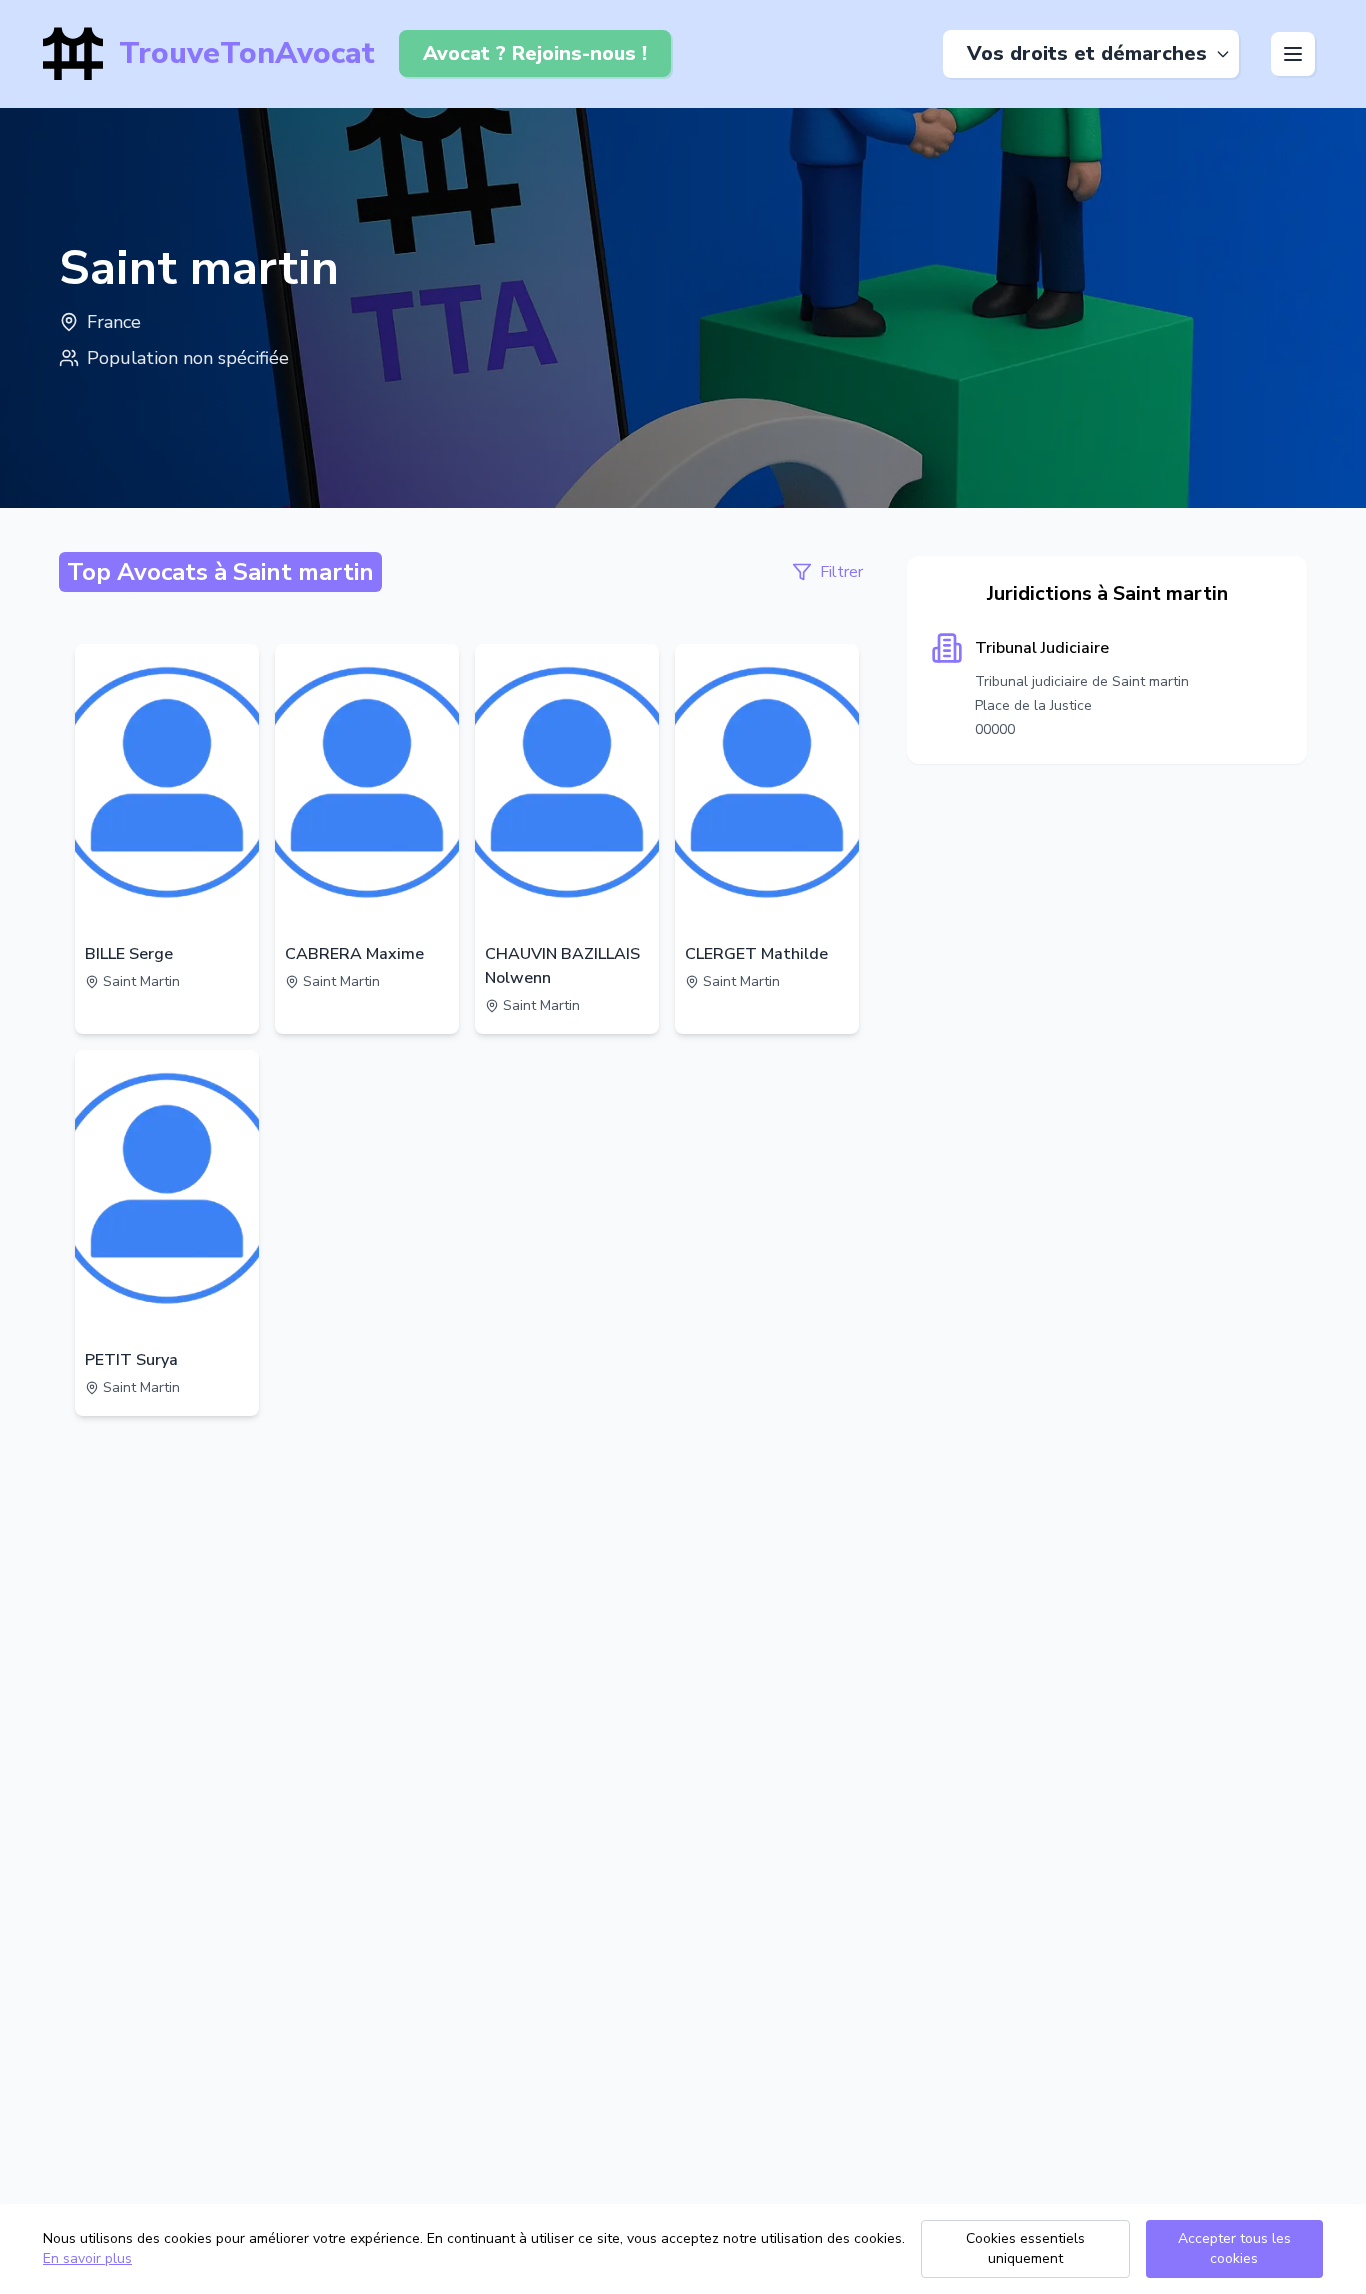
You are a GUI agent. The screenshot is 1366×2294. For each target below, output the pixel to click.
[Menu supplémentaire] (1293, 54)
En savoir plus (87, 2258)
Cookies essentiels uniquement (1025, 2248)
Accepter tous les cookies (1234, 2248)
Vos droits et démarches (1087, 53)
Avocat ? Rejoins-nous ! (535, 53)
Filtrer (841, 572)
